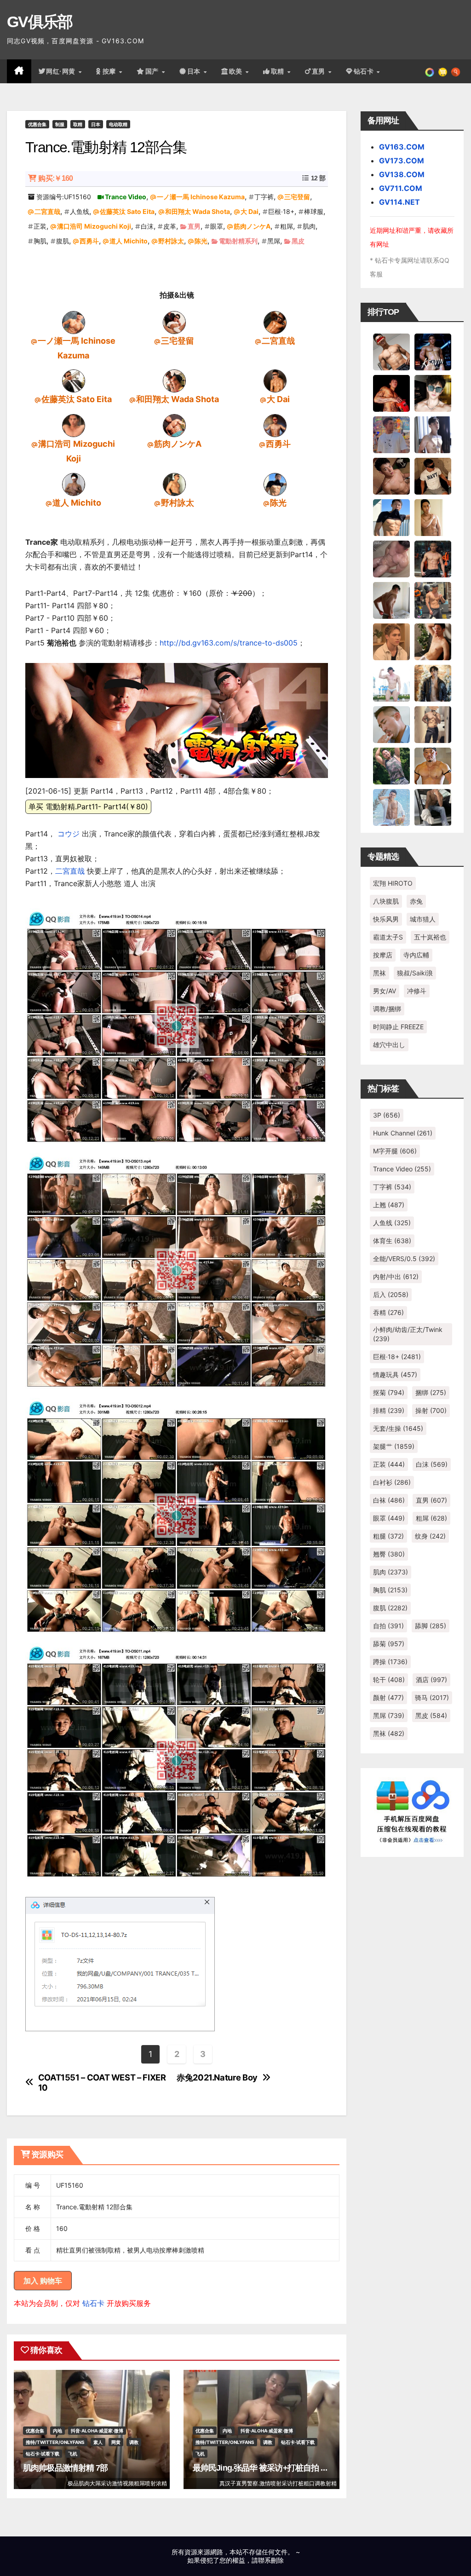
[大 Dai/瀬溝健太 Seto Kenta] (275, 380)
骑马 (432, 1697)
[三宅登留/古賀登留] (174, 322)
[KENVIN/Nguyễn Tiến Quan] (433, 351)
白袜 (389, 1500)
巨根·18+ (281, 211)
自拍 (388, 1626)
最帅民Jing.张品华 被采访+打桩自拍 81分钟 (269, 2468)
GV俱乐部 (40, 22)
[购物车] (443, 71)
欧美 (237, 71)
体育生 (392, 1241)
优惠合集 (37, 124)
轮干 (389, 1680)
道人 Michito (129, 241)
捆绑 (431, 1392)
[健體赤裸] (391, 682)
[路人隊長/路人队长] (433, 724)
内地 (57, 2431)
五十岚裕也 (430, 937)
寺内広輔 (416, 955)
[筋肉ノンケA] (174, 425)
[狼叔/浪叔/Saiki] (433, 392)
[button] (456, 71)
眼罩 (217, 226)
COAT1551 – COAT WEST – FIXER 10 (102, 2083)
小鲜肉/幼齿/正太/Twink (408, 1334)
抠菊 (389, 1392)
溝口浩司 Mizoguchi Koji (94, 226)
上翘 (389, 1205)
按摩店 (383, 955)
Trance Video (126, 197)
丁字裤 (264, 197)
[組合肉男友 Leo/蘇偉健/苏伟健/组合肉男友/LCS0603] (391, 434)
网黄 (116, 2442)
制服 (60, 124)
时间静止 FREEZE (398, 1027)
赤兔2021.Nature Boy (217, 2078)
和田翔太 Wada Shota (198, 211)
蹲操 (390, 1662)
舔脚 (431, 1626)
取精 (279, 71)
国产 (153, 71)
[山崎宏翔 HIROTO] (391, 351)
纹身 (430, 1536)
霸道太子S (388, 937)
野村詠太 (171, 241)
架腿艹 (394, 1446)
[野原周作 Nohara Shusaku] (433, 765)
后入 (391, 1294)
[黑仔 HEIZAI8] (433, 599)
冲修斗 (417, 991)
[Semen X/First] (433, 682)
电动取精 (118, 124)
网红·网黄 (62, 71)
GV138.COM (402, 174)
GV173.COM (402, 161)
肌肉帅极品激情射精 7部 (65, 2468)
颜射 (388, 1697)
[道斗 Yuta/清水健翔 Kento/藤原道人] (391, 641)
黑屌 (274, 241)
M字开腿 (395, 1151)
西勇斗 (89, 241)
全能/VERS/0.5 (404, 1259)
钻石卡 (93, 2303)
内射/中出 (396, 1276)
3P (387, 1115)
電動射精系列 (238, 241)
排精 (389, 1410)
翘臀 (389, 1554)
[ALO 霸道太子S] (391, 599)
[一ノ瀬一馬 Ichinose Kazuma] (74, 322)
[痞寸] (433, 558)
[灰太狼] (433, 807)
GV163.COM (402, 147)
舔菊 (389, 1644)
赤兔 (416, 901)
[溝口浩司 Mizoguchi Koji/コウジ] (74, 425)
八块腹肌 (386, 901)
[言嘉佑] (433, 434)
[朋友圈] (430, 71)
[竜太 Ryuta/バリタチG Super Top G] (433, 475)
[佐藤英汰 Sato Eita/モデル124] (74, 380)
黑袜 (379, 973)
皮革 (170, 226)
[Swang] (391, 392)
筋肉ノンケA (252, 226)
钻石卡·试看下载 (43, 2454)
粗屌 (287, 226)
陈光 (201, 241)
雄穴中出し (389, 1045)
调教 (134, 2442)
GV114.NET (399, 202)
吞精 (388, 1312)
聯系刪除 (271, 2560)
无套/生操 (398, 1428)
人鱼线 (80, 211)
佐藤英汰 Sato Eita (127, 211)
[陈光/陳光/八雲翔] (275, 484)
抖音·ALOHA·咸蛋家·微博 (97, 2431)
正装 (40, 226)
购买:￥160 (55, 178)
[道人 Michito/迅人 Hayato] (74, 484)
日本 (195, 71)
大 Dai (250, 211)
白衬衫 (392, 1482)
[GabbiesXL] (391, 724)
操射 (431, 1410)
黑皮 (298, 241)
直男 (320, 71)
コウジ (69, 834)
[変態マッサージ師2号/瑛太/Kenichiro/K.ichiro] (433, 517)
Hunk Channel (403, 1133)
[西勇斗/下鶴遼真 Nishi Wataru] (275, 425)
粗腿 (388, 1536)
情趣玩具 (395, 1374)
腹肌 (63, 241)
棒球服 (314, 211)
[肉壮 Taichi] (391, 765)
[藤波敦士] (391, 807)
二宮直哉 (47, 211)
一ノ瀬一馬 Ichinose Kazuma (201, 197)
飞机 (73, 2454)
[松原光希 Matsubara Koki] (391, 475)
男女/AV (385, 991)
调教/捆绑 (387, 1009)
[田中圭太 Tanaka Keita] (433, 641)
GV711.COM (401, 188)
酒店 (431, 1680)
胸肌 (40, 241)
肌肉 (309, 226)
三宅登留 (297, 197)
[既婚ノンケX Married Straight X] (391, 558)
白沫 (147, 226)
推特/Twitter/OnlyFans (55, 2442)
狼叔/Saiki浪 (415, 973)
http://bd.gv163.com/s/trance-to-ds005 (229, 643)
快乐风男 (386, 919)
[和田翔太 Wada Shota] (174, 380)
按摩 (110, 71)
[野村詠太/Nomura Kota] (174, 484)
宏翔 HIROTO (393, 883)
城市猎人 (423, 919)
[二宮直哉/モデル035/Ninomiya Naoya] (275, 322)
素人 (98, 2442)
